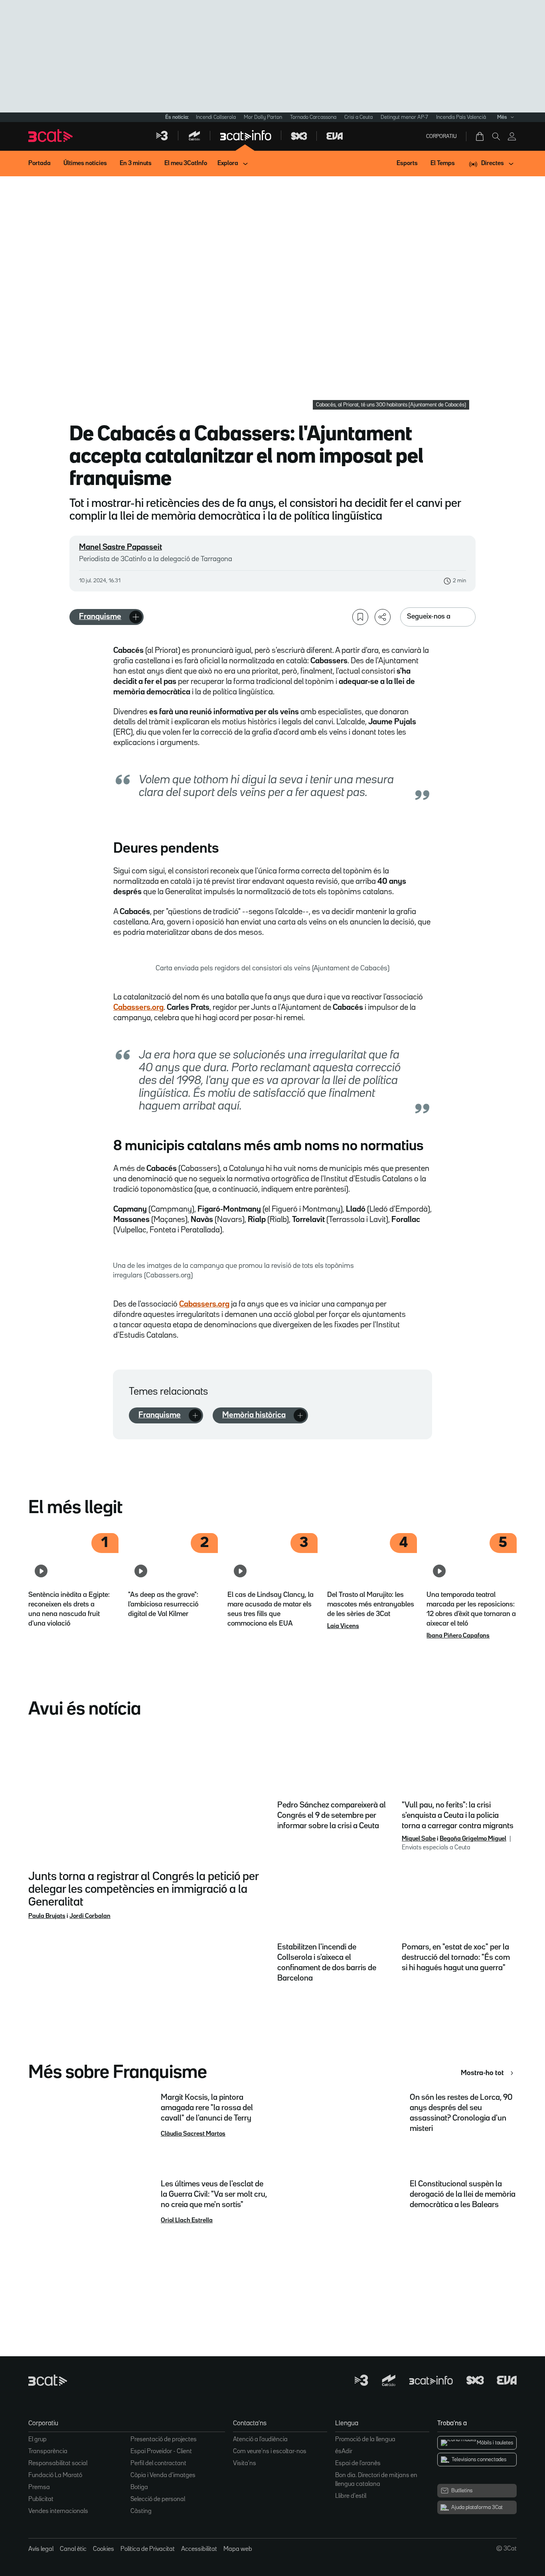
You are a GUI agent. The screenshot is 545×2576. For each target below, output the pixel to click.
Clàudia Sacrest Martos (193, 2134)
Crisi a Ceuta (358, 117)
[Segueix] (136, 617)
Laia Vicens (343, 1626)
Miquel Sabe (419, 1839)
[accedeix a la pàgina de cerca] (496, 136)
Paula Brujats (47, 1916)
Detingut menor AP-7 (404, 117)
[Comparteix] (383, 617)
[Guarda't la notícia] (360, 617)
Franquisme (100, 617)
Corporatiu (441, 136)
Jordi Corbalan (90, 1916)
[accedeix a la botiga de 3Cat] (480, 136)
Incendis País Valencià (461, 117)
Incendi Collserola (216, 117)
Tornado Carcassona (313, 117)
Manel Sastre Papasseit (120, 547)
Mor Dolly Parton (263, 117)
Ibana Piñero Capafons (458, 1636)
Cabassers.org (138, 1007)
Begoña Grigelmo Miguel (473, 1839)
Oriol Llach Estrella (187, 2221)
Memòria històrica (254, 1415)
